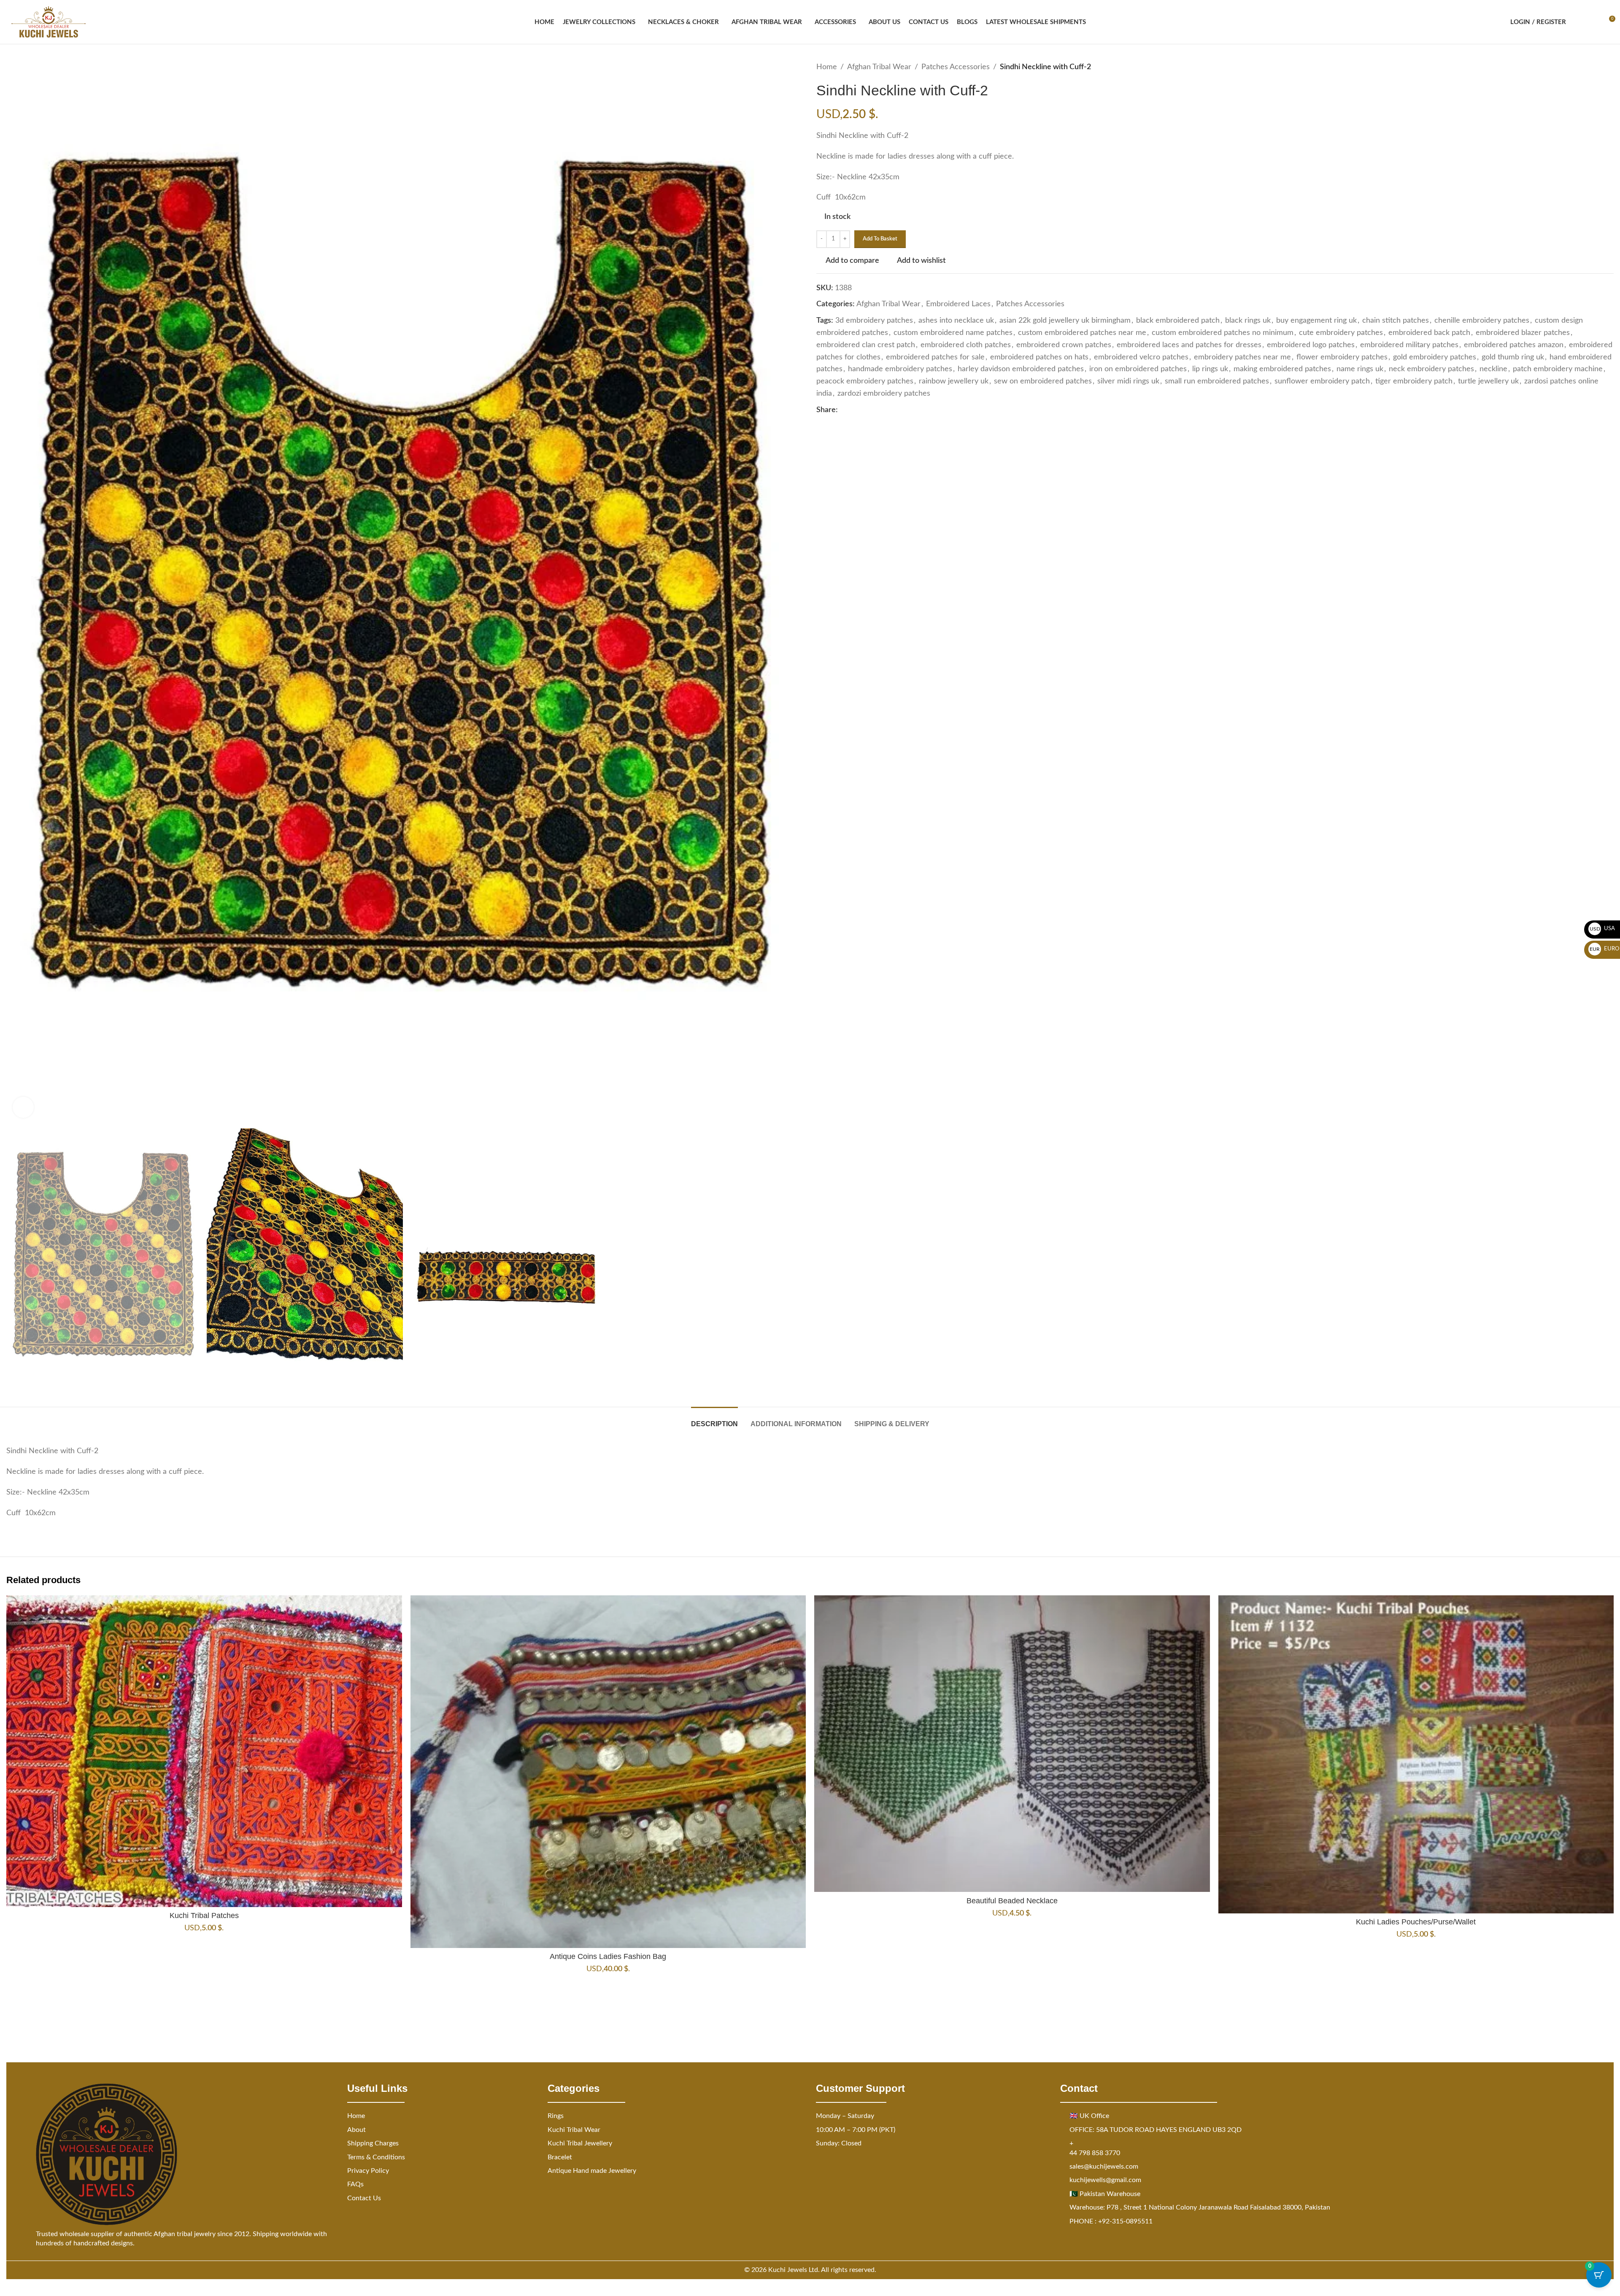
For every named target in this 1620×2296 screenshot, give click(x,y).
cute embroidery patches (1341, 333)
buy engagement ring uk (1316, 321)
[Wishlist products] (1593, 22)
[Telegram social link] (894, 410)
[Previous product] (1588, 67)
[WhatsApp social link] (883, 410)
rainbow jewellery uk (954, 381)
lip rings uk (1210, 369)
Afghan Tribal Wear (879, 67)
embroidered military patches (1409, 345)
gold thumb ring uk (1513, 357)
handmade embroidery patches (900, 369)
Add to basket (880, 239)
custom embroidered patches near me (1082, 333)
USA (1602, 929)
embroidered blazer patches (1523, 333)
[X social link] (853, 410)
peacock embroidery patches (865, 381)
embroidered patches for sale (935, 357)
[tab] (714, 1420)
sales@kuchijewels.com (1104, 2166)
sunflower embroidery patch (1322, 381)
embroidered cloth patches (966, 345)
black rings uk (1248, 321)
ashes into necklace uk (956, 321)
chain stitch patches (1396, 321)
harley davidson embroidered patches (1021, 369)
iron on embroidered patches (1138, 369)
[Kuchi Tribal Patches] (204, 1751)
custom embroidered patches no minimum (1223, 333)
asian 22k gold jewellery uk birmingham (1065, 321)
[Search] (1578, 22)
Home (827, 67)
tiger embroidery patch (1414, 381)
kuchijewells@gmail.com (1105, 2180)
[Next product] (1609, 67)
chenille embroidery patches (1482, 321)
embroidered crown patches (1064, 345)
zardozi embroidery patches (884, 394)
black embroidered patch (1178, 321)
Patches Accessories (956, 67)
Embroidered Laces (958, 304)
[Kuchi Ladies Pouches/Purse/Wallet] (1416, 1754)
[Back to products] (1598, 67)
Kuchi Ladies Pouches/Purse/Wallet (1416, 1922)
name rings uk (1360, 369)
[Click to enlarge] (23, 1107)
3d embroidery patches (874, 321)
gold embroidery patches (1435, 357)
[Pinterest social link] (863, 410)
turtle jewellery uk (1488, 381)
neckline (1493, 369)
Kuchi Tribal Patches (204, 1916)
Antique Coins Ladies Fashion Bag (608, 1956)
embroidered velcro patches (1141, 357)
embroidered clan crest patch (866, 345)
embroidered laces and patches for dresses (1189, 345)
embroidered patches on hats (1039, 357)
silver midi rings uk (1128, 381)
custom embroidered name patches (953, 333)
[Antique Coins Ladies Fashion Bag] (608, 1772)
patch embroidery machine (1558, 369)
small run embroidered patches (1217, 381)
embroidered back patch (1429, 333)
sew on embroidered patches (1043, 381)
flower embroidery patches (1342, 357)
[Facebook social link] (843, 410)
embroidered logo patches (1311, 345)
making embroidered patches (1282, 369)
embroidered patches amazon (1514, 345)
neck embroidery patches (1431, 369)
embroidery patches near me (1242, 357)
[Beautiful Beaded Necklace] (1012, 1744)
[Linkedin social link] (873, 410)
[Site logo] (49, 22)
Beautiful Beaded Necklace (1012, 1901)
